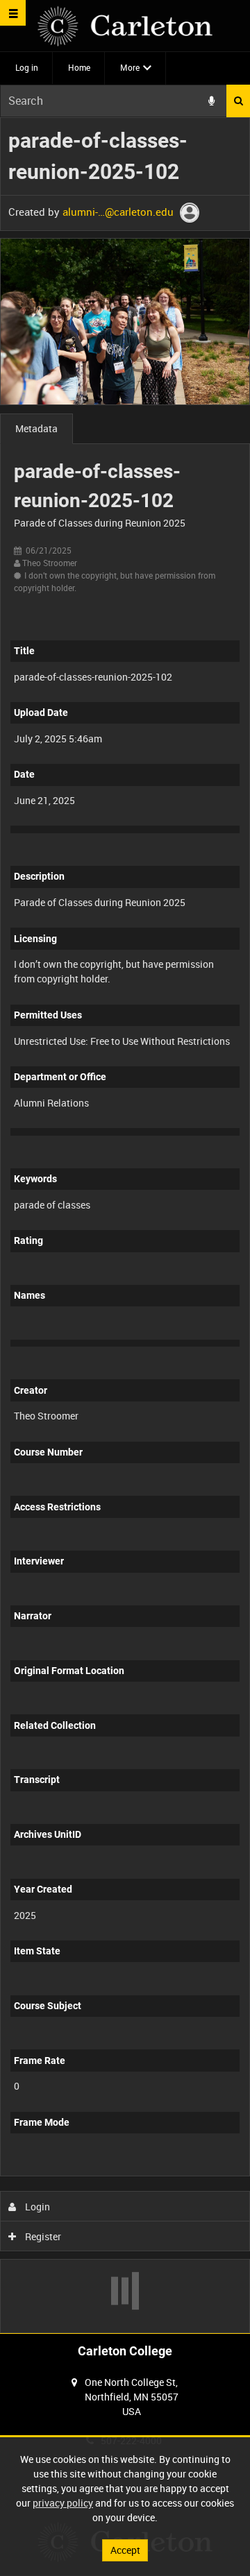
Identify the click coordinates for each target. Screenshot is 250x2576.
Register (42, 2236)
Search (238, 101)
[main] (125, 1225)
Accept (125, 2550)
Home (79, 67)
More (130, 67)
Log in (27, 67)
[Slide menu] (13, 13)
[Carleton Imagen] (125, 26)
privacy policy (63, 2503)
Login (36, 2207)
